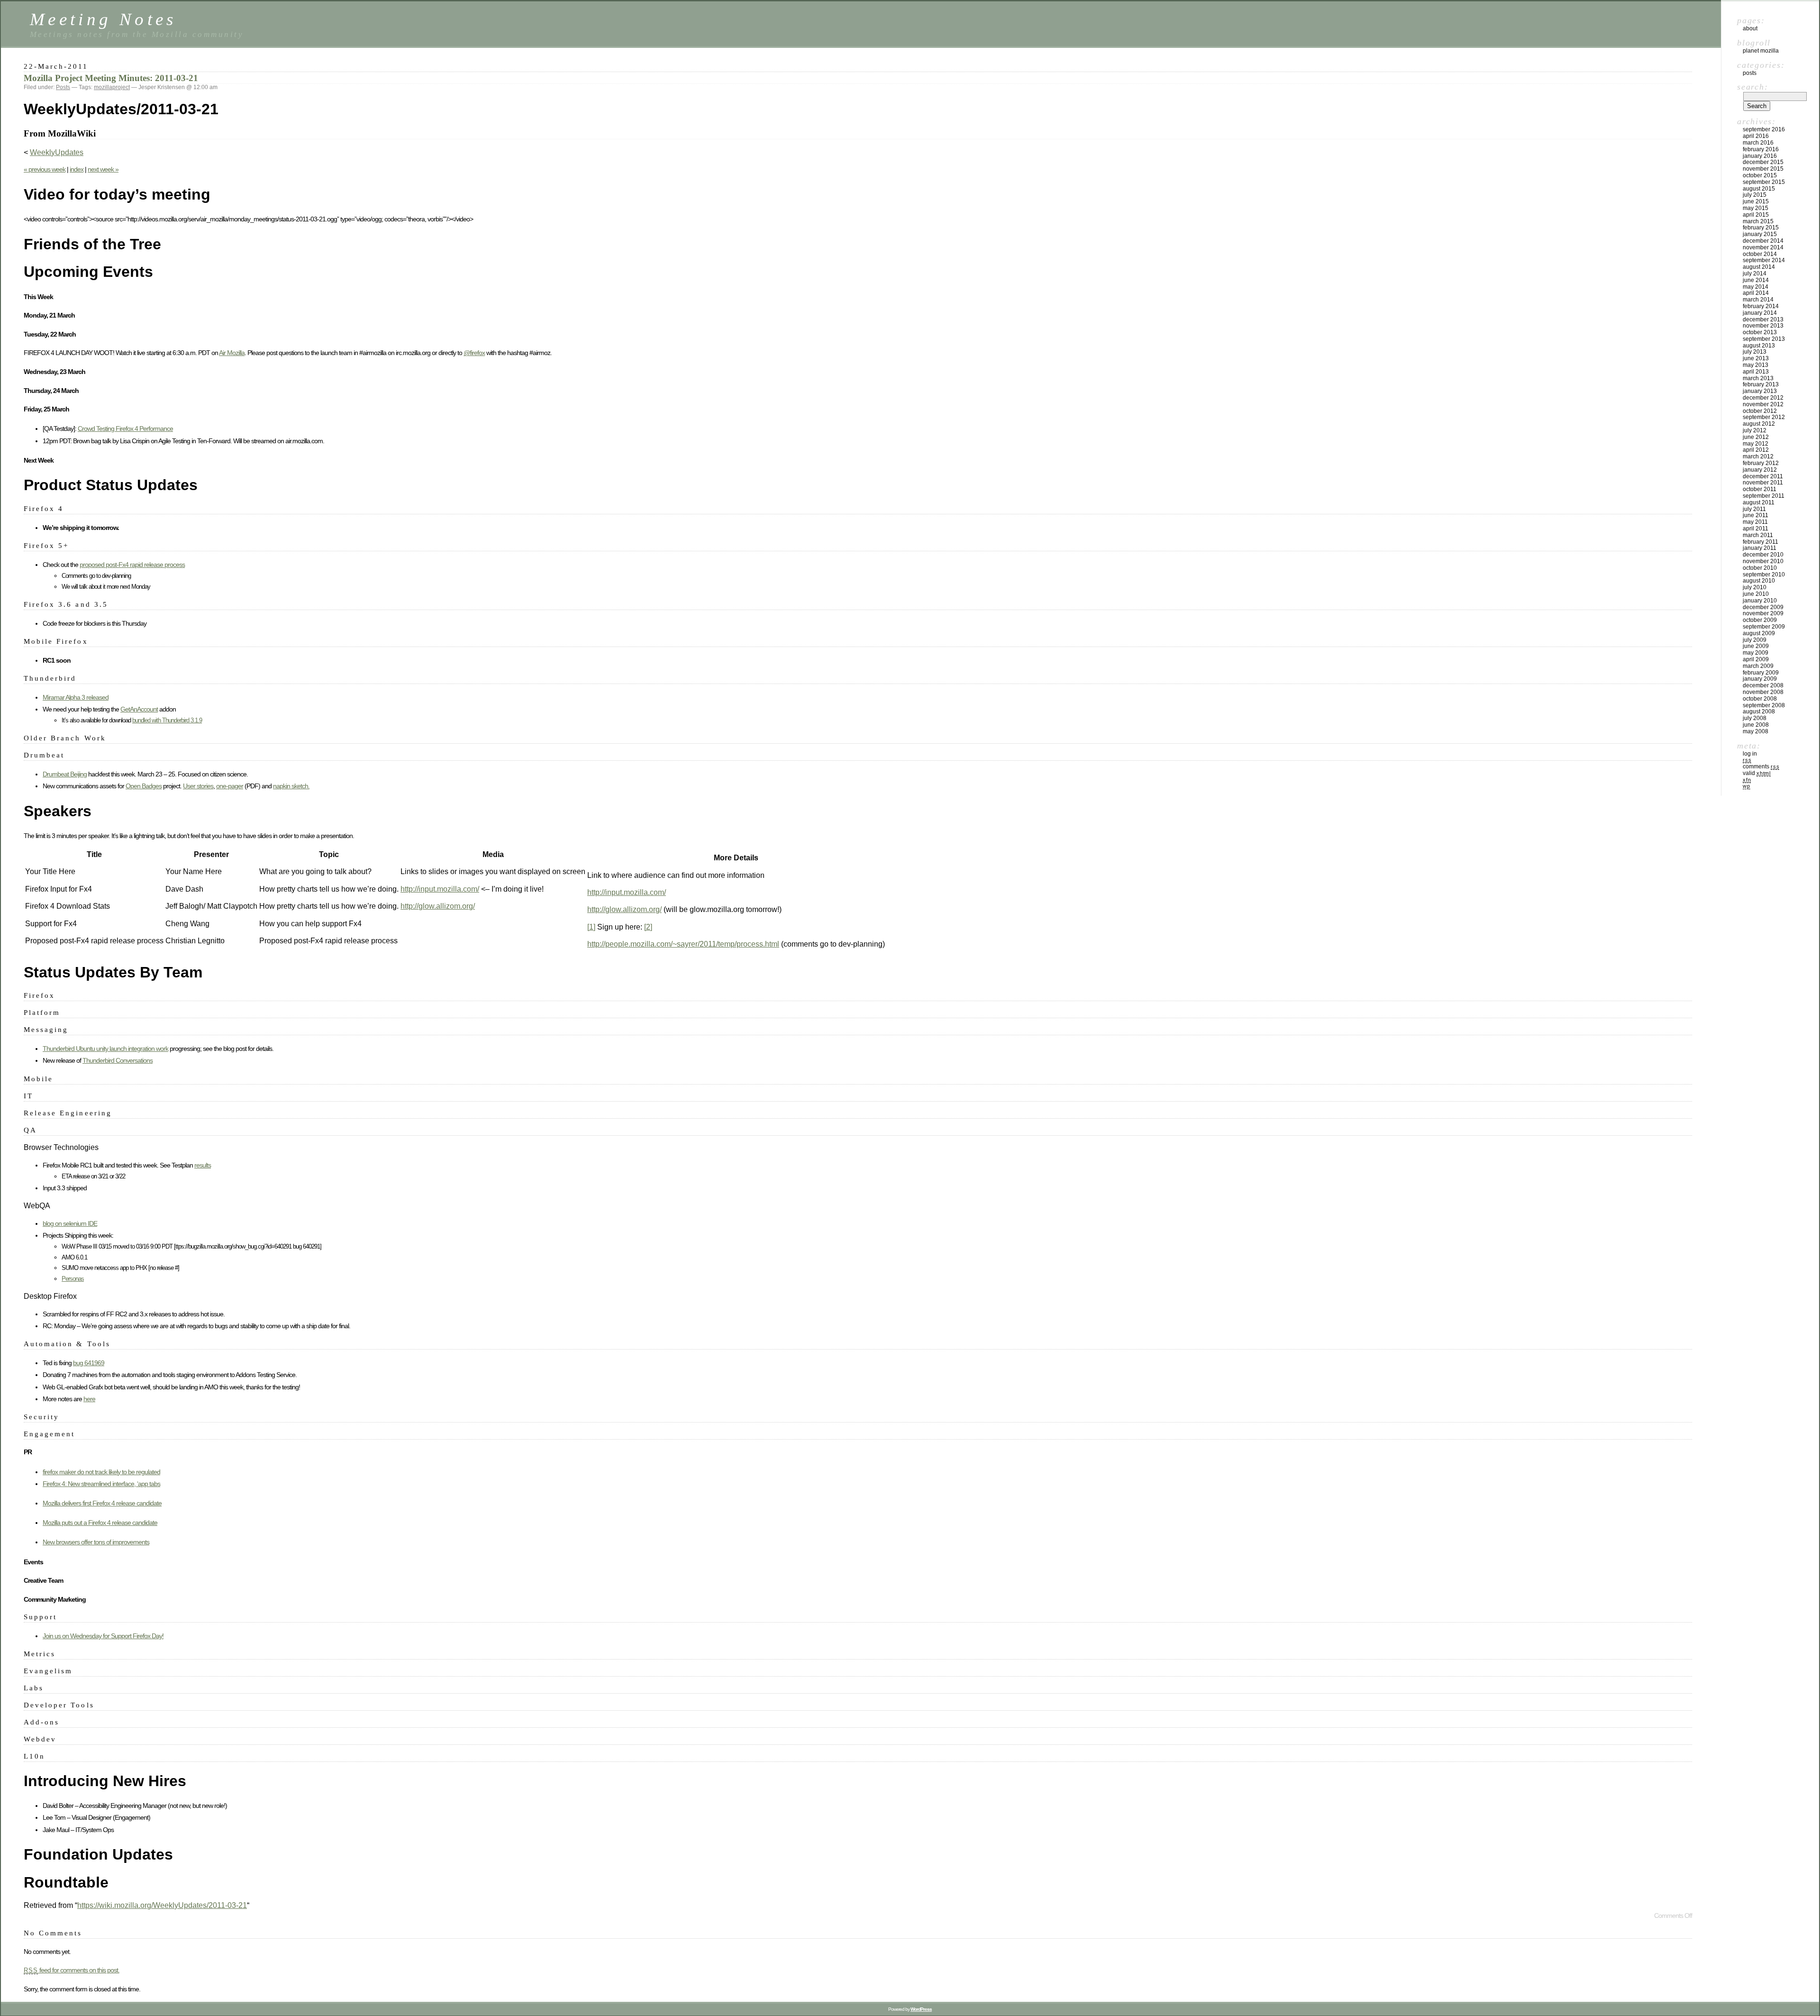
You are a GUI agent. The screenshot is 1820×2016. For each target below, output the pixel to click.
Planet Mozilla (1761, 51)
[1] (591, 927)
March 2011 (1758, 535)
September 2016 (1764, 129)
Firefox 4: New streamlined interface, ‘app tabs (101, 1484)
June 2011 (1756, 515)
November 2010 (1763, 561)
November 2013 (1763, 326)
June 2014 (1756, 280)
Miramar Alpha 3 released (76, 697)
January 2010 (1760, 601)
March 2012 (1758, 456)
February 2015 (1761, 228)
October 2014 (1760, 254)
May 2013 (1756, 365)
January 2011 (1760, 548)
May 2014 (1756, 287)
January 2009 (1760, 679)
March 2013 (1758, 378)
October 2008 (1760, 699)
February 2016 (1761, 149)
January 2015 (1760, 234)
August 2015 (1759, 189)
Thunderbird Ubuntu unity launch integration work (105, 1049)
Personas (73, 1279)
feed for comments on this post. (72, 1970)
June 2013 (1756, 358)
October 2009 (1760, 620)
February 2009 (1761, 673)
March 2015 (1758, 221)
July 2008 (1755, 718)
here (89, 1399)
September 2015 (1764, 182)
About (1750, 28)
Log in (1750, 754)
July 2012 (1755, 430)
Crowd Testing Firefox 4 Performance (125, 429)
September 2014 (1764, 260)
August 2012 (1759, 424)
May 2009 (1756, 653)
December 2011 (1763, 476)
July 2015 (1755, 195)
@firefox (474, 353)
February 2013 (1761, 384)
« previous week (45, 169)
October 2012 (1760, 411)
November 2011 (1763, 483)
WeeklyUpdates (57, 152)
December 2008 (1763, 685)
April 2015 (1756, 215)
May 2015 (1756, 208)
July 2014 (1755, 274)
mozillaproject (112, 87)
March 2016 (1758, 143)
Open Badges (144, 786)
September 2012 (1764, 417)
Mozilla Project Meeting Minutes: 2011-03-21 (111, 78)
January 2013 (1760, 391)
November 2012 (1763, 404)
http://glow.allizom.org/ (438, 906)
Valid (1757, 773)
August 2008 (1759, 712)
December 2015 (1763, 162)
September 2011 (1764, 496)
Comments (1761, 766)
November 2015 (1763, 169)
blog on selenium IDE (70, 1223)
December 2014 (1763, 241)
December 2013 (1763, 319)
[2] (648, 927)
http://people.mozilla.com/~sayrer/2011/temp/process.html (683, 944)
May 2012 (1756, 444)
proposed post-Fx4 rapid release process (132, 565)
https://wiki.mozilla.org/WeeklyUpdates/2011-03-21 (162, 1905)
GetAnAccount (139, 709)
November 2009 (1763, 613)
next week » (103, 169)
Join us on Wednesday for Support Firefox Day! (103, 1636)
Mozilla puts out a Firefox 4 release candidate (100, 1523)
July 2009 (1755, 640)
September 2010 (1764, 575)
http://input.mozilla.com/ (440, 889)
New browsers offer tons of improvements (96, 1542)
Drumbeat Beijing (65, 774)
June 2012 (1756, 437)
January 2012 (1760, 470)
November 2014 (1763, 247)
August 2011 (1759, 502)
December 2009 (1763, 607)
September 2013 (1764, 339)
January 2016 (1760, 156)
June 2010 (1756, 594)
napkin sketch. (291, 786)
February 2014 (1761, 306)
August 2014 (1759, 267)
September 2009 (1764, 627)
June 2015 (1756, 201)
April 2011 (1756, 529)
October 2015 (1760, 175)
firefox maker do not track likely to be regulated (101, 1472)
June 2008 (1756, 725)
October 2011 (1760, 489)
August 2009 (1759, 633)
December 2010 (1763, 555)
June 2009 (1756, 646)
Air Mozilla (232, 353)
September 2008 (1764, 705)
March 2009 (1758, 666)
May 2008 (1756, 731)
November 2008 (1763, 692)
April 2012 (1756, 450)
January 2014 (1760, 313)
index (77, 169)
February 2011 (1761, 542)
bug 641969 (89, 1363)
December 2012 (1763, 398)
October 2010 (1760, 568)
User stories (198, 786)
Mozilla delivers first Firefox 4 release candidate (102, 1503)
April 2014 (1756, 293)
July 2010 (1755, 587)
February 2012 (1761, 463)
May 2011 (1755, 522)
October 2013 (1760, 332)
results (203, 1165)
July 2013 (1755, 352)
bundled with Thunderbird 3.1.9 (167, 720)
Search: (1752, 87)
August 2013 (1759, 346)
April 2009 (1756, 659)
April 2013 (1756, 372)
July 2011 (1754, 509)
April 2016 (1756, 136)
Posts (63, 87)
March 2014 (1758, 300)
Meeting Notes (103, 19)
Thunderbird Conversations (118, 1060)
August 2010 (1759, 581)
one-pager (230, 786)
